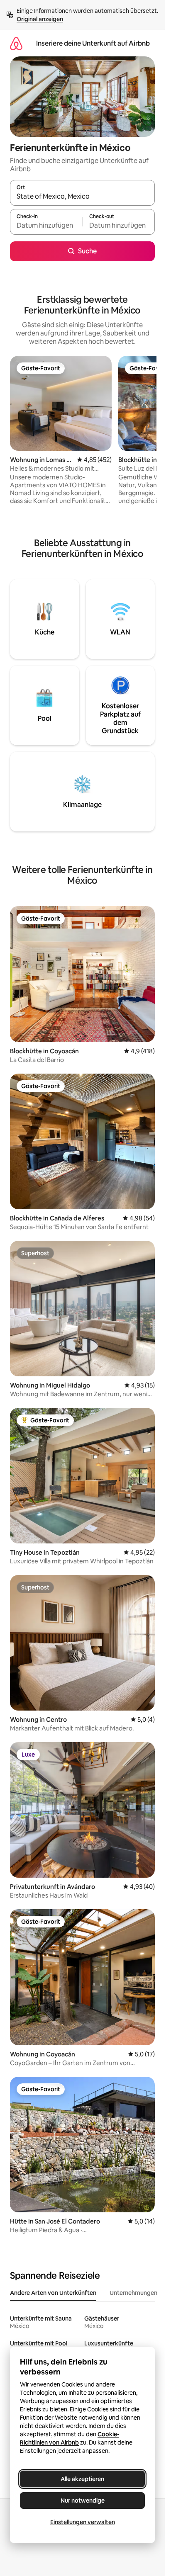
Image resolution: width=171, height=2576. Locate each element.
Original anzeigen (40, 19)
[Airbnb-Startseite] (16, 43)
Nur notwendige (83, 2501)
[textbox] (46, 226)
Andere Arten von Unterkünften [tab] (53, 2293)
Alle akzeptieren (82, 2479)
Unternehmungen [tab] (133, 2293)
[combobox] (82, 197)
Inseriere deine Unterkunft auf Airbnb (93, 43)
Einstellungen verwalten (83, 2522)
